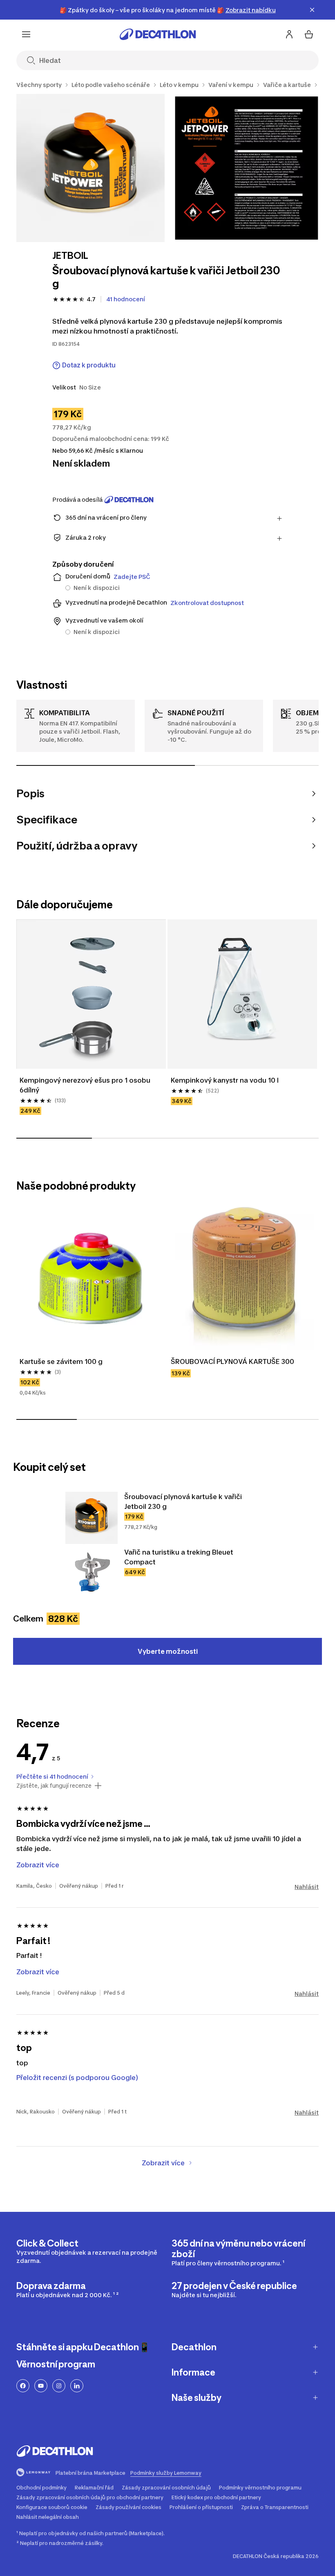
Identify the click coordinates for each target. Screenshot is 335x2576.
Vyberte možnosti (168, 1651)
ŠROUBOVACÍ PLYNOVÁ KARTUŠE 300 (232, 1361)
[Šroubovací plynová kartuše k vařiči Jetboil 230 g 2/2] (247, 168)
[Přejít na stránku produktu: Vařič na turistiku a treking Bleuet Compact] (92, 1573)
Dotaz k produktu (89, 365)
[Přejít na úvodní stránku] (158, 34)
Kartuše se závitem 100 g (61, 1361)
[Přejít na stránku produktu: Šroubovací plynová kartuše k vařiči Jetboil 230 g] (92, 1518)
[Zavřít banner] (312, 10)
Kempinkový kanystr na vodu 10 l (225, 1080)
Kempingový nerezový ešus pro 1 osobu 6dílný (86, 1085)
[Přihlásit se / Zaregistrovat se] (289, 34)
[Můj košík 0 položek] (309, 34)
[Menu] (26, 34)
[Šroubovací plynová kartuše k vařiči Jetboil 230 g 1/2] (90, 168)
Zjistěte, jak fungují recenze (54, 1786)
